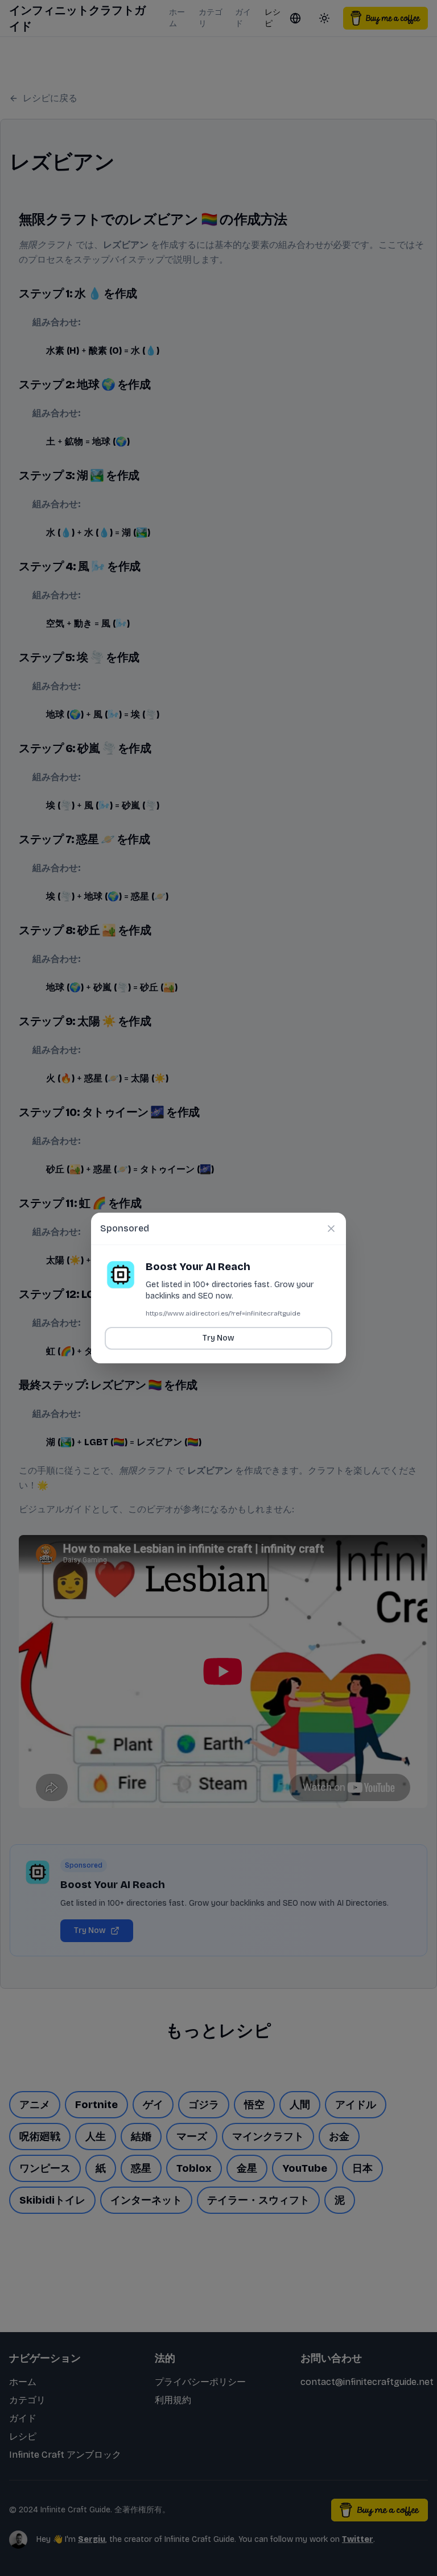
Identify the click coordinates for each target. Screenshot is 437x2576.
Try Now (218, 1338)
